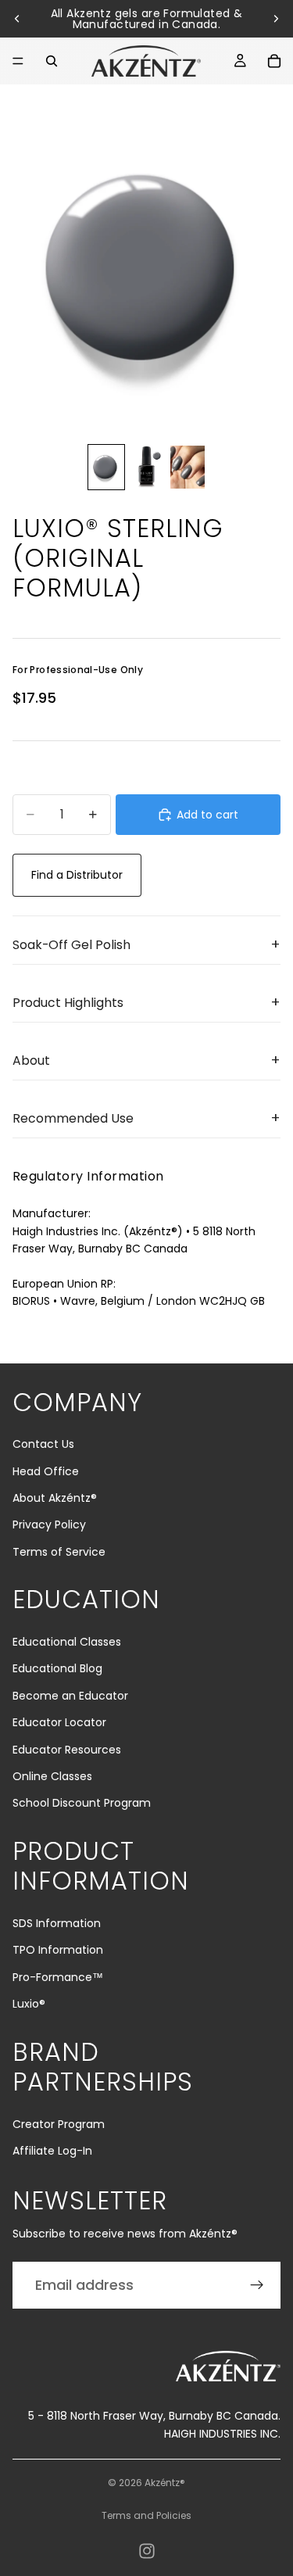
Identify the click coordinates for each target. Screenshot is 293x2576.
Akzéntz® (165, 2483)
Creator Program (59, 2124)
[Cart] (274, 61)
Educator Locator (59, 1722)
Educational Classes (67, 1642)
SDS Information (57, 1923)
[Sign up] (257, 2285)
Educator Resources (67, 1750)
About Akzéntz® (55, 1498)
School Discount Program (82, 1803)
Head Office (46, 1471)
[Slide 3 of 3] (188, 467)
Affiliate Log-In (52, 2151)
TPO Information (58, 1950)
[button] (146, 945)
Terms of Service (59, 1552)
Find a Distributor (77, 875)
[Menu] (18, 61)
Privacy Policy (49, 1524)
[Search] (52, 61)
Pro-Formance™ (58, 1977)
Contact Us (43, 1444)
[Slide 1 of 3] (106, 467)
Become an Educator (70, 1696)
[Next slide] (276, 19)
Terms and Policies (146, 2515)
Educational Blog (57, 1668)
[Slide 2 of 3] (147, 467)
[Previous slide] (17, 19)
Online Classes (52, 1776)
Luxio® (29, 2004)
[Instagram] (147, 2551)
